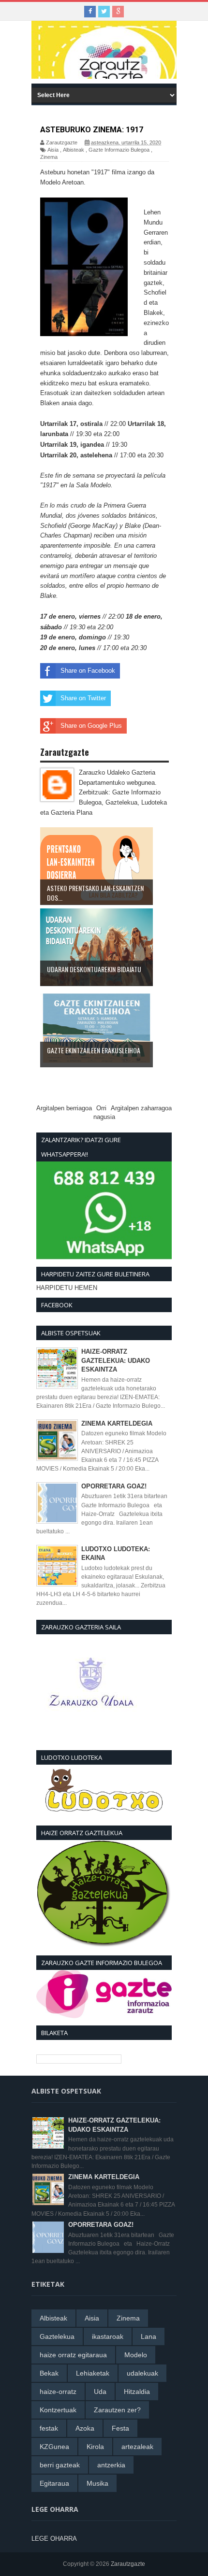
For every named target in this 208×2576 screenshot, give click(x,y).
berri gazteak (60, 2465)
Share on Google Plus (91, 726)
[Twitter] (104, 12)
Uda (100, 2392)
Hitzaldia (137, 2392)
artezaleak (137, 2447)
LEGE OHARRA (54, 2539)
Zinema (49, 157)
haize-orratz (58, 2392)
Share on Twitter (83, 698)
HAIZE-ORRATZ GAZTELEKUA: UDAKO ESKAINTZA (116, 1360)
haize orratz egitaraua (73, 2355)
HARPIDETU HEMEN (67, 1288)
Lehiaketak (93, 2373)
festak (49, 2428)
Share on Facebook (88, 671)
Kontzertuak (58, 2410)
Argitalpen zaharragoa (141, 1108)
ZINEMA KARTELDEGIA (117, 1423)
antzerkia (111, 2465)
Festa (120, 2428)
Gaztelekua (57, 2336)
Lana (149, 2336)
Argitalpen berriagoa (64, 1108)
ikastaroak (108, 2336)
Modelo (136, 2355)
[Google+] (118, 12)
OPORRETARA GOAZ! (114, 1486)
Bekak (49, 2373)
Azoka (85, 2428)
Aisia (53, 150)
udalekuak (142, 2373)
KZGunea (54, 2447)
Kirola (95, 2447)
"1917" (101, 172)
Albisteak (74, 150)
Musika (97, 2483)
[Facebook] (90, 12)
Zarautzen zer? (117, 2410)
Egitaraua (54, 2483)
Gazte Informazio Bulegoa (119, 150)
